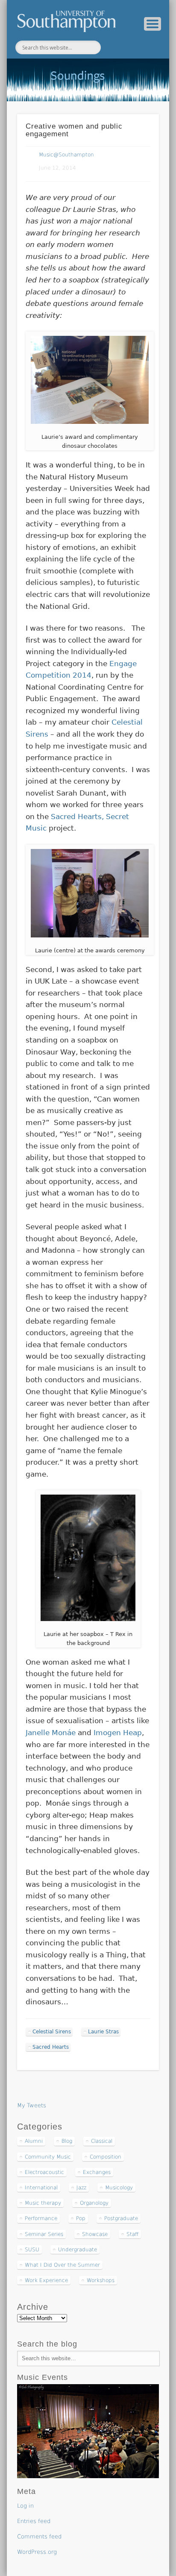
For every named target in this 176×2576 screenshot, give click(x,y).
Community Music (48, 2157)
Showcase (95, 2234)
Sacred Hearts (51, 2047)
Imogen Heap (118, 1733)
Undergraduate (78, 2250)
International (41, 2188)
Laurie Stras (103, 2032)
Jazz (81, 2188)
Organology (94, 2203)
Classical (102, 2141)
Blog (67, 2141)
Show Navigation (153, 24)
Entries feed (34, 2521)
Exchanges (97, 2172)
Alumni (34, 2141)
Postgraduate (121, 2218)
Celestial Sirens (52, 2032)
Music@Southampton (66, 155)
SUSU (32, 2250)
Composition (106, 2157)
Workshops (101, 2280)
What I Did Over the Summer (62, 2265)
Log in (25, 2506)
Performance (41, 2218)
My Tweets (32, 2105)
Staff (132, 2234)
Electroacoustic (44, 2172)
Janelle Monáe (51, 1733)
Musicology (119, 2188)
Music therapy (43, 2203)
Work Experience (46, 2280)
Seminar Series (44, 2234)
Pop (81, 2218)
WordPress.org (37, 2552)
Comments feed (39, 2536)
